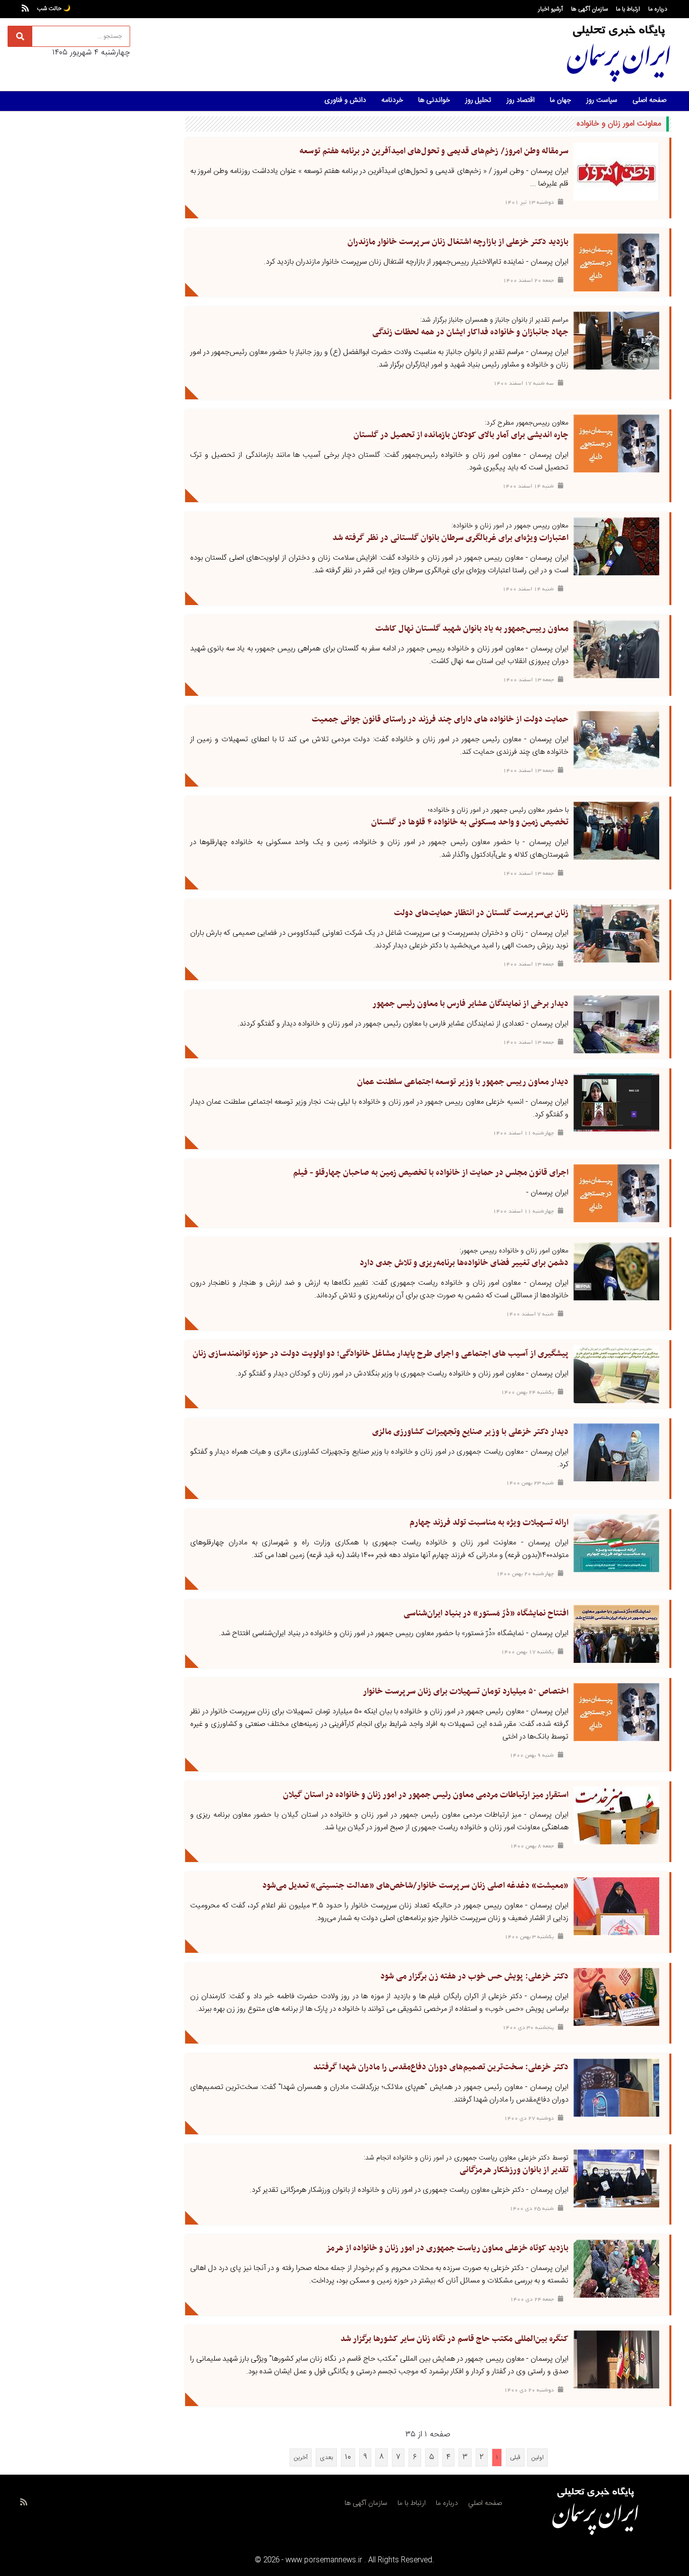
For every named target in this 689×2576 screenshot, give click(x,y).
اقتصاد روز (521, 100)
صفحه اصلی (649, 100)
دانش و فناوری (345, 100)
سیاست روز (602, 100)
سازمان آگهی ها (589, 9)
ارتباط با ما (628, 9)
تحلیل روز (478, 100)
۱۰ (348, 2457)
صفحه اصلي (485, 2503)
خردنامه (392, 100)
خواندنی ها (434, 100)
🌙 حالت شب (54, 9)
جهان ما (560, 100)
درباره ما (658, 9)
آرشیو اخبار (551, 9)
